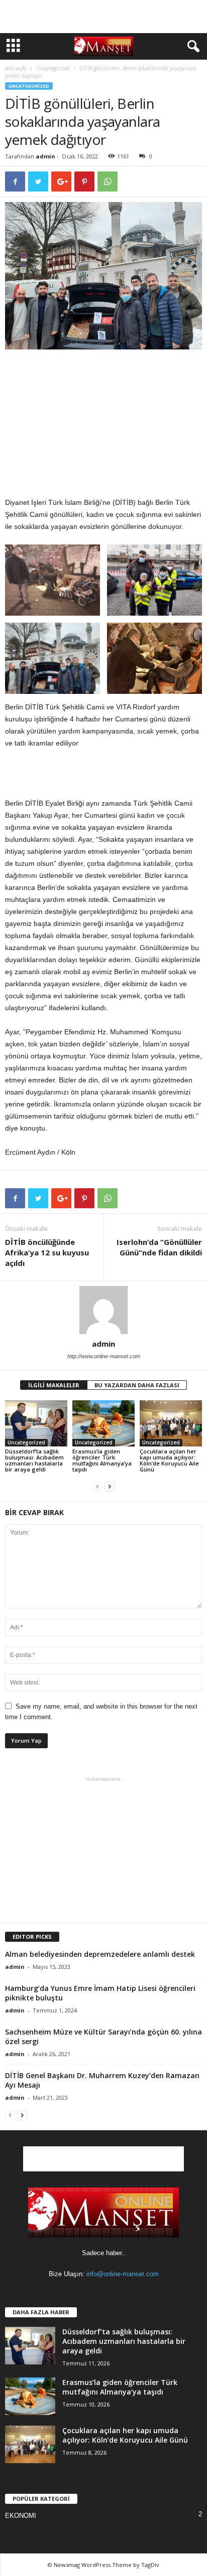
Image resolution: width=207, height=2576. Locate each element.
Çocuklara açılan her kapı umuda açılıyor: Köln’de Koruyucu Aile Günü (169, 1460)
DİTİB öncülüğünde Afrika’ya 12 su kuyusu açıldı (47, 1252)
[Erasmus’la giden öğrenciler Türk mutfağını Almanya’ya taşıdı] (103, 1424)
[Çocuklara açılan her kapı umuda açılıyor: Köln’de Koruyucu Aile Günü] (171, 1424)
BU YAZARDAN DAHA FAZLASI (137, 1385)
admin (45, 156)
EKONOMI (21, 2516)
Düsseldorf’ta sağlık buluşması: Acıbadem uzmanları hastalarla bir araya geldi (34, 1460)
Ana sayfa (16, 68)
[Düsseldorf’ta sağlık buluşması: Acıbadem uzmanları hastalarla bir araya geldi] (36, 1424)
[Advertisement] (103, 17)
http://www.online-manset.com (104, 1356)
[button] (191, 47)
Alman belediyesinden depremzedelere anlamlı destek (100, 1954)
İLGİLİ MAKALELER (54, 1385)
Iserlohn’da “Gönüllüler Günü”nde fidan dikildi (159, 1247)
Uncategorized (53, 68)
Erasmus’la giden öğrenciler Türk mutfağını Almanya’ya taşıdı (102, 1460)
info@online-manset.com (123, 2274)
